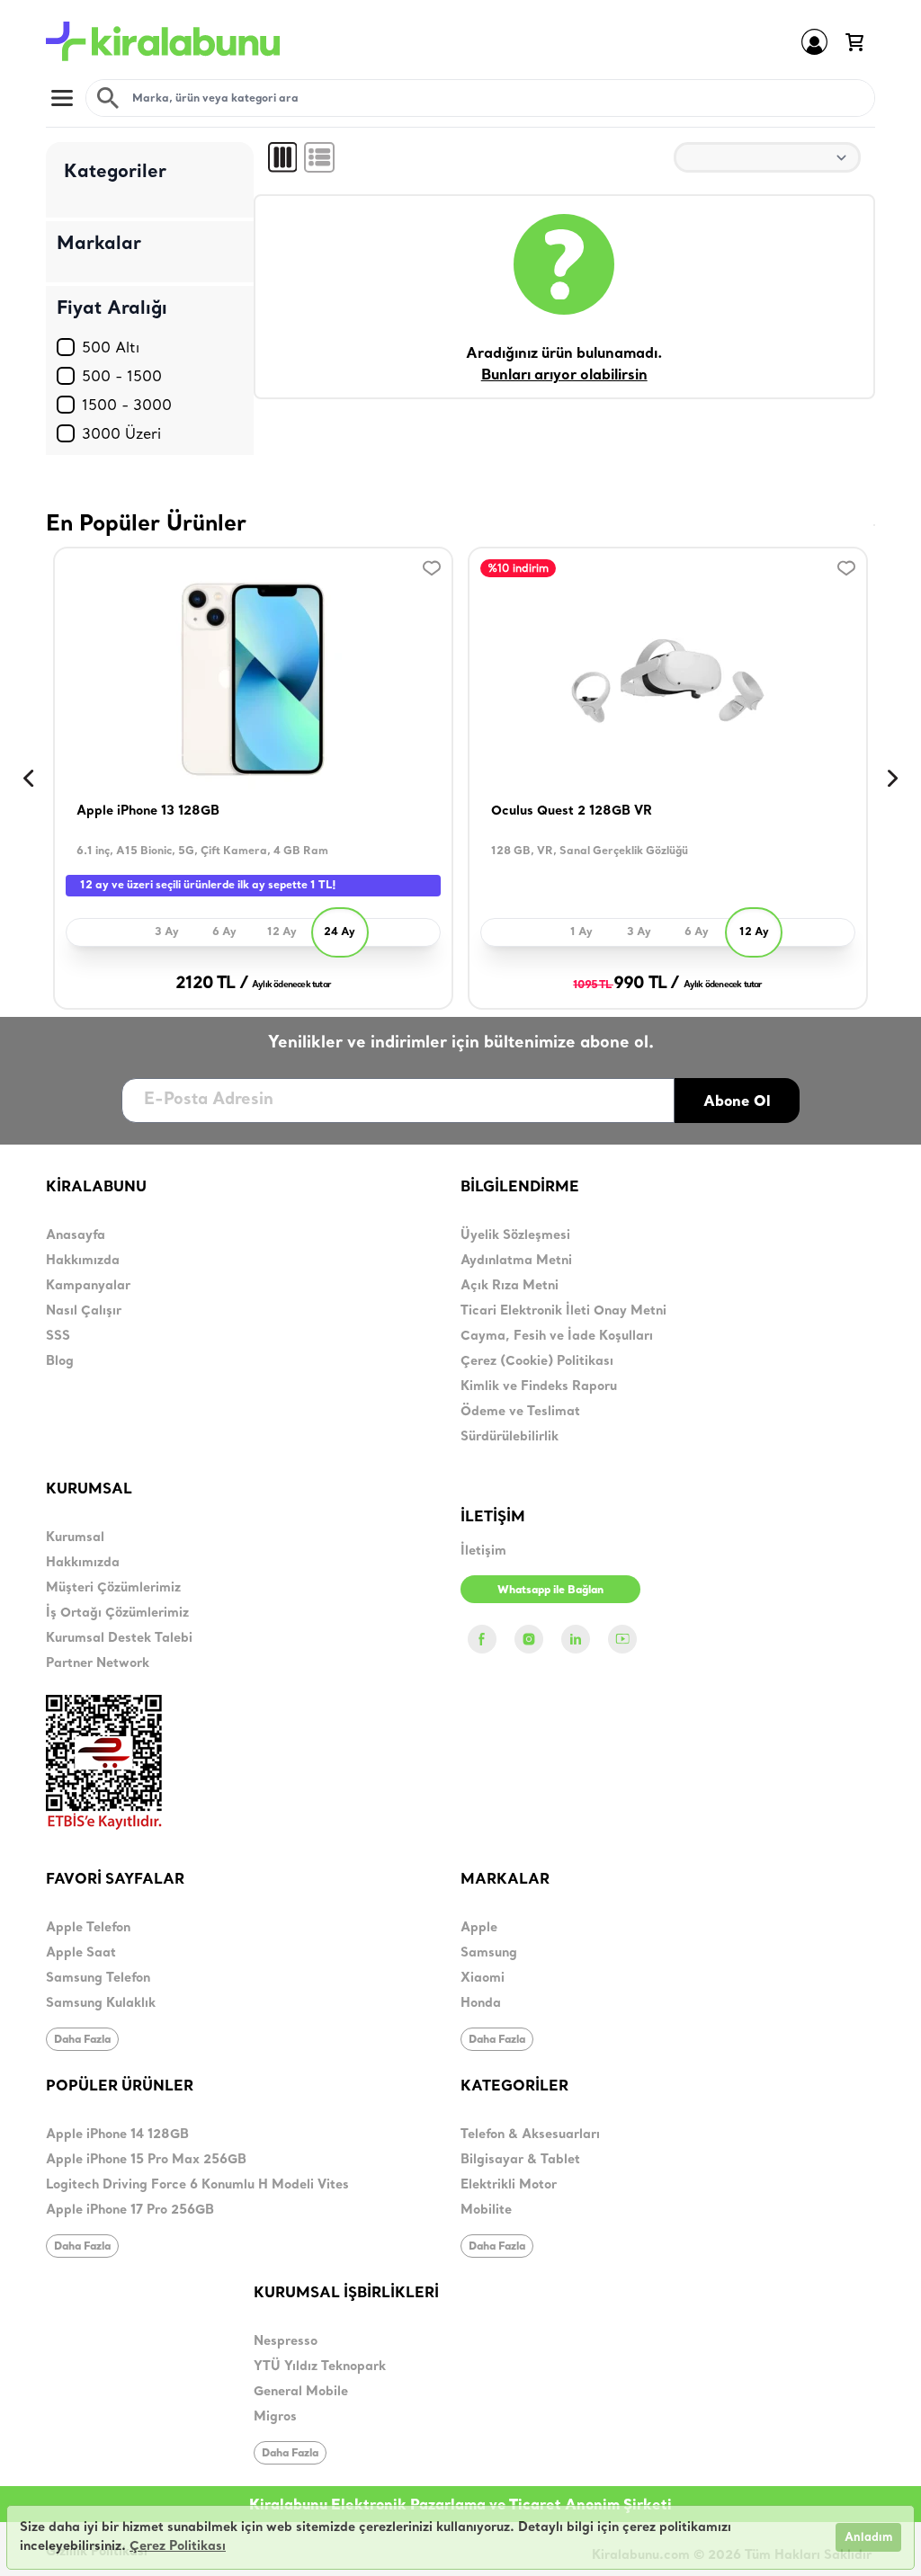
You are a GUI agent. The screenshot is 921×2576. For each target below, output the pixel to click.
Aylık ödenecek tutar (291, 985)
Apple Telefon (88, 1928)
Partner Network (98, 1664)
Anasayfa (76, 1236)
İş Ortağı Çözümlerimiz (117, 1613)
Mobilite (486, 2211)
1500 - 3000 (127, 405)
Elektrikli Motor (509, 2185)
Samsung (489, 1953)
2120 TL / (212, 984)
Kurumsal (75, 1538)
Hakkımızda (83, 1261)
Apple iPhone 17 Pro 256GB (130, 2211)
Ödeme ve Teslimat (520, 1412)
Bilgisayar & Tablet (520, 2160)
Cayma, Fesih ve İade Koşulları (557, 1337)
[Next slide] (893, 779)
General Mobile (301, 2392)
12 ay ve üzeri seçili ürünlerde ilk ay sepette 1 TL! (208, 886)
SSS (58, 1337)
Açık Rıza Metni (510, 1286)
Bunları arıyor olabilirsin (564, 376)
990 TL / (626, 984)
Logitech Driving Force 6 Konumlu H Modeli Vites (197, 2185)
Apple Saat (81, 1953)
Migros (275, 2417)
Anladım (868, 2538)
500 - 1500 (122, 376)
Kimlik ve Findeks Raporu (539, 1387)
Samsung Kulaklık (101, 2004)
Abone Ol (737, 1101)
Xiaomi (483, 1979)
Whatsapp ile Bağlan (550, 1589)
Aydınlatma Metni (516, 1261)
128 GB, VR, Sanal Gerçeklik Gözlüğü (590, 851)
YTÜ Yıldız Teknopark (320, 2367)
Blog (60, 1362)
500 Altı (111, 347)
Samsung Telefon (98, 1979)
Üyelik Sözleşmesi (515, 1236)
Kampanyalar (88, 1286)
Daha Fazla (82, 2039)
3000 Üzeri (121, 433)
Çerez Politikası (178, 2547)
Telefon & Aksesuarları (530, 2135)
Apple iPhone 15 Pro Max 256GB (146, 2160)
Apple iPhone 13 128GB (148, 811)
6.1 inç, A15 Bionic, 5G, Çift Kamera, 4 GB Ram (202, 851)
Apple (479, 1928)
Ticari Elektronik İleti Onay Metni (563, 1311)
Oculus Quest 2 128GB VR (572, 811)
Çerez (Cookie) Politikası (537, 1362)
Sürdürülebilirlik (510, 1437)
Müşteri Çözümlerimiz (113, 1588)
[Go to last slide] (28, 779)
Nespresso (286, 2342)
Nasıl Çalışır (84, 1311)
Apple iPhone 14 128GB (117, 2135)
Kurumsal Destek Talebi (119, 1639)
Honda (481, 2004)
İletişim (483, 1551)
